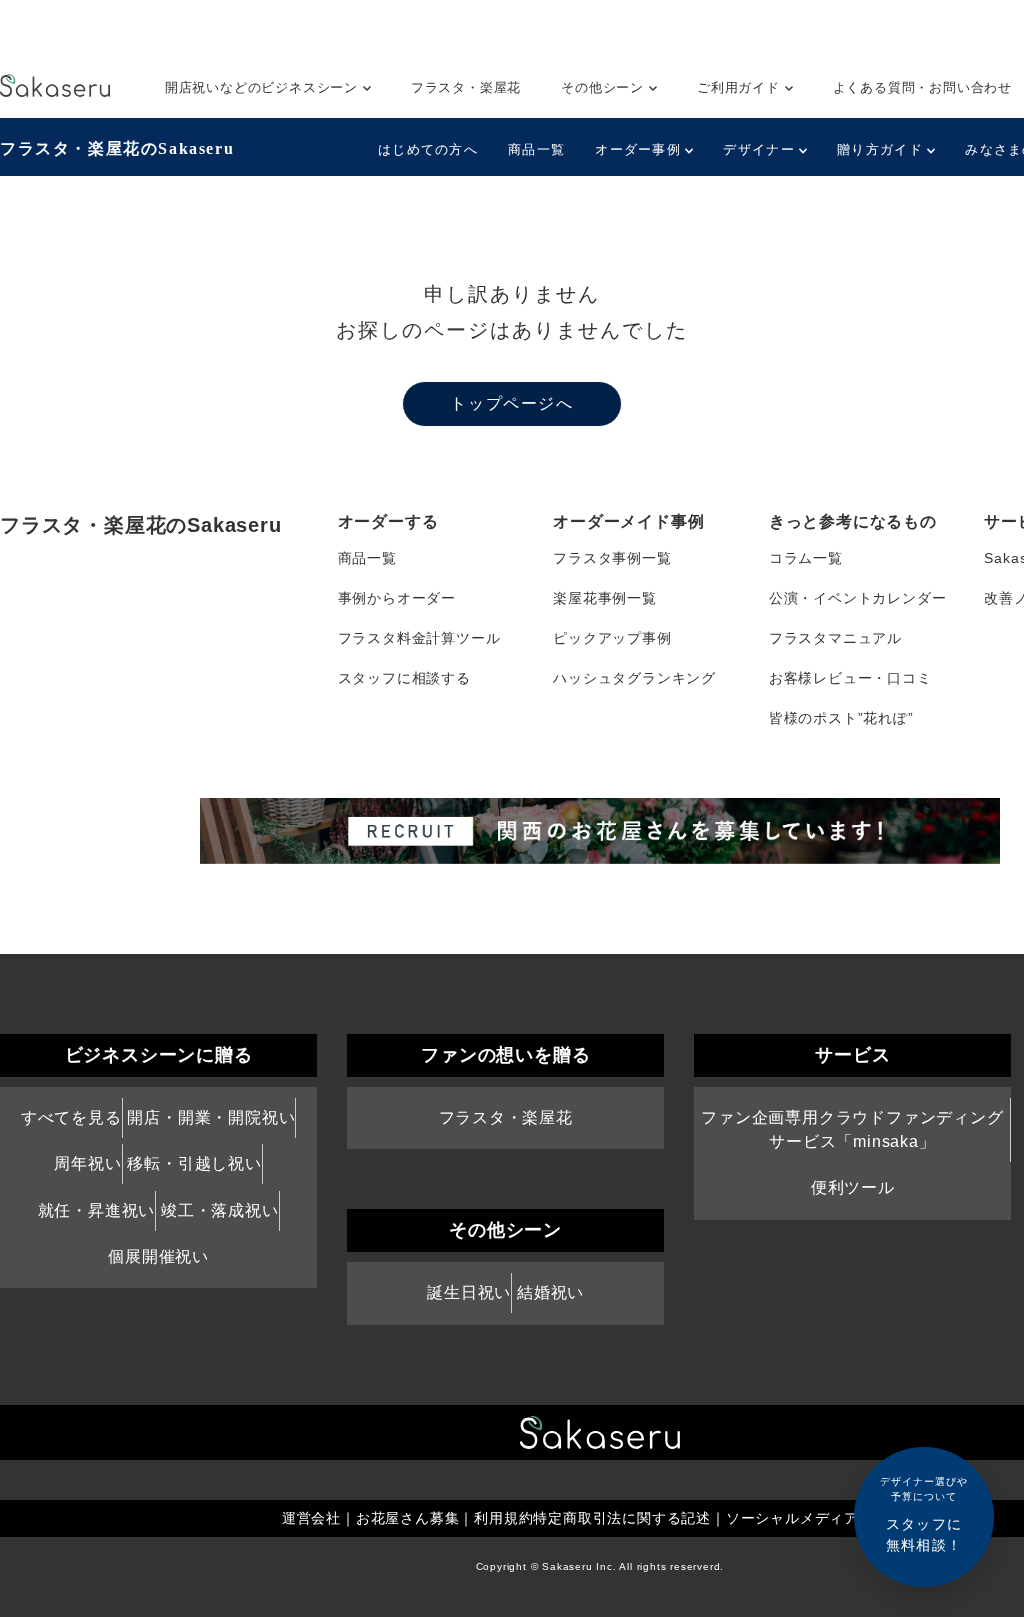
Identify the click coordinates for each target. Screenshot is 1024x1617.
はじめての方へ (428, 149)
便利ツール (853, 1187)
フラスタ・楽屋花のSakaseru (117, 148)
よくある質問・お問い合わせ (922, 87)
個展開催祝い (158, 1256)
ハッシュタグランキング (634, 678)
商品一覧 (536, 149)
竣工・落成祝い (220, 1210)
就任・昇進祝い (97, 1210)
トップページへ (511, 403)
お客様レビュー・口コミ (850, 678)
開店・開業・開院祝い (211, 1117)
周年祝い (87, 1163)
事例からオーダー (397, 598)
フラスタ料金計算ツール (419, 638)
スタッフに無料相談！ (924, 1514)
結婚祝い (550, 1292)
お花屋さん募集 (408, 1518)
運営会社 (311, 1518)
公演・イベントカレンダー (858, 598)
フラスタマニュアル (835, 638)
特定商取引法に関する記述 (622, 1518)
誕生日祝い (469, 1292)
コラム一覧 (806, 558)
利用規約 (503, 1518)
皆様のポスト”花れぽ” (841, 718)
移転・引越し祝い (194, 1163)
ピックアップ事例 (612, 638)
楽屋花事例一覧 (605, 598)
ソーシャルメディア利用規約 (822, 1518)
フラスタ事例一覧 (612, 558)
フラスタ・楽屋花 (466, 87)
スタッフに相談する (404, 678)
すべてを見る (71, 1117)
